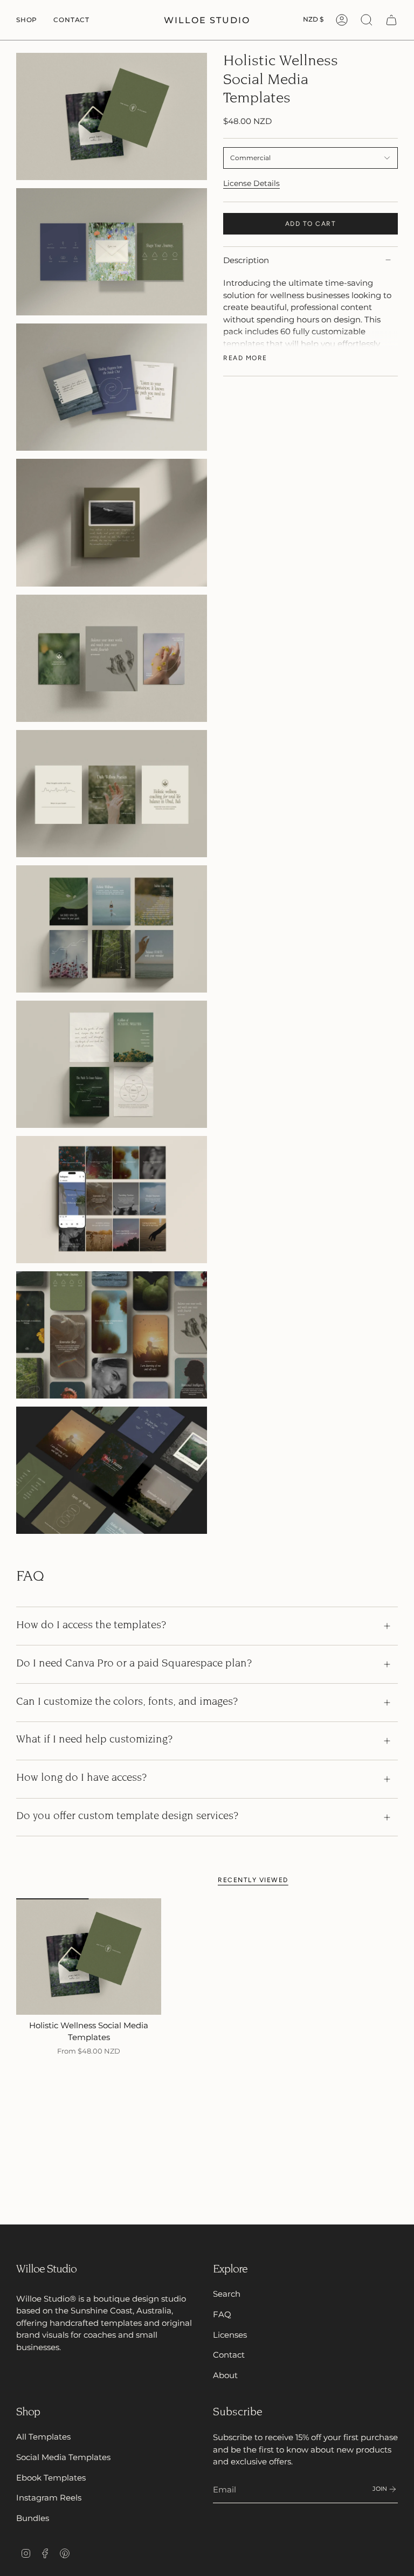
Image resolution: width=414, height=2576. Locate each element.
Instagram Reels (49, 2498)
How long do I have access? (81, 1778)
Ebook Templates (51, 2478)
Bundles (33, 2518)
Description (246, 260)
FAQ (222, 2314)
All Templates (43, 2437)
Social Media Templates (63, 2457)
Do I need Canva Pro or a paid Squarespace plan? (134, 1664)
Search (227, 2294)
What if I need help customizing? (94, 1740)
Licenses (230, 2335)
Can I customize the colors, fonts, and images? (127, 1702)
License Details (251, 183)
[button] (27, 20)
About (225, 2375)
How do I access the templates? (91, 1626)
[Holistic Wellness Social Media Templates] (89, 1956)
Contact (229, 2355)
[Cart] (391, 20)
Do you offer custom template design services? (127, 1817)
